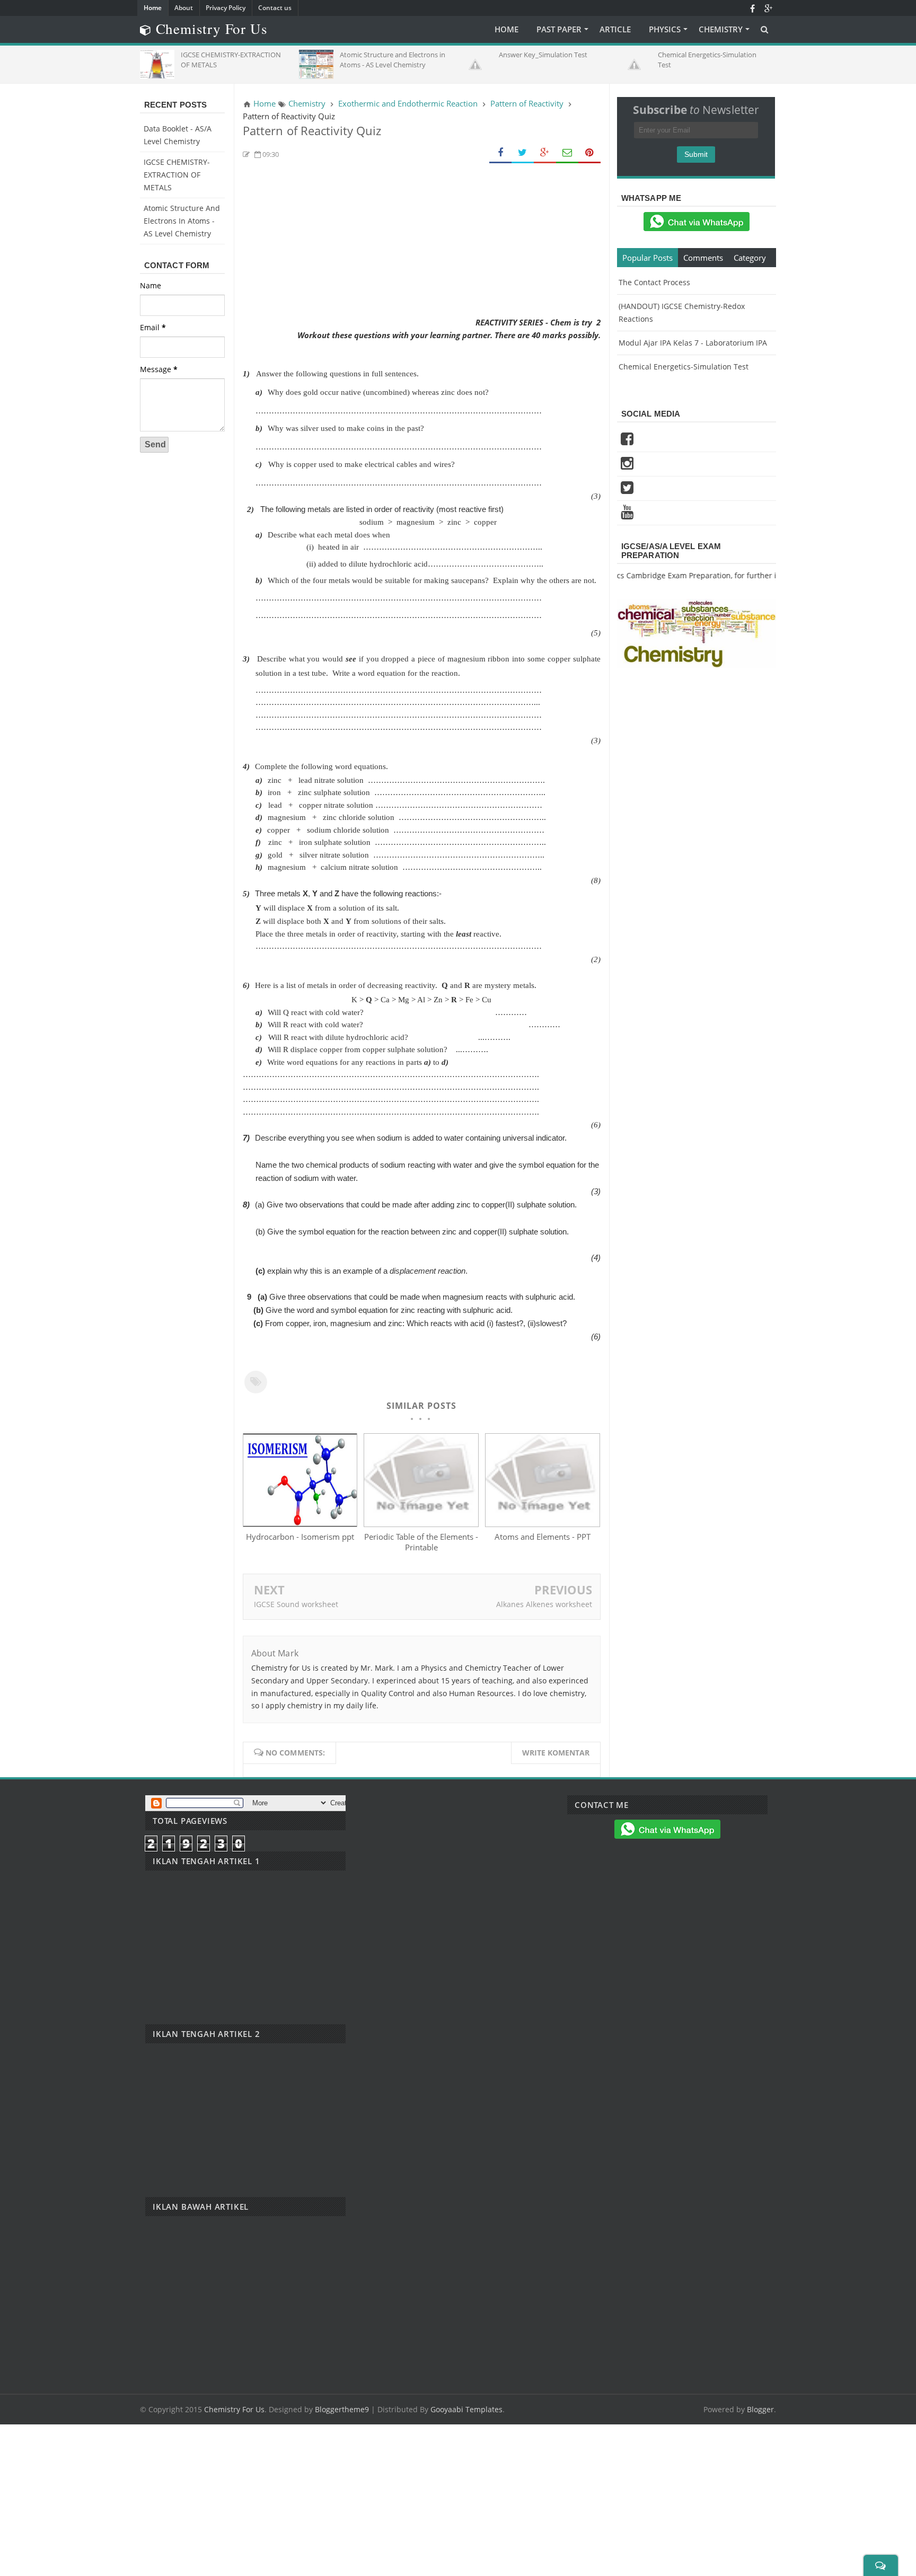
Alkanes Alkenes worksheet (544, 1604)
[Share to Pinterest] (589, 153)
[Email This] (567, 153)
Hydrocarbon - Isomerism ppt (300, 1537)
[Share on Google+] (545, 153)
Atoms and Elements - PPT (543, 1537)
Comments (703, 258)
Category (750, 258)
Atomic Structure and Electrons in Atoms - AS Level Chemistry (182, 221)
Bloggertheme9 (342, 2409)
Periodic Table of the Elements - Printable (421, 1542)
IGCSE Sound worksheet (296, 1604)
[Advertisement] (422, 242)
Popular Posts (648, 258)
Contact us (275, 8)
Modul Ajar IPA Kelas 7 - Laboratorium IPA (693, 343)
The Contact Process (654, 282)
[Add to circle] (768, 8)
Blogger (760, 2409)
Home (153, 8)
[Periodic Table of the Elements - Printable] (421, 1524)
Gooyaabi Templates (466, 2409)
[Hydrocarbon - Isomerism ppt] (300, 1524)
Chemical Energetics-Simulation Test (684, 367)
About (184, 8)
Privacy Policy (226, 8)
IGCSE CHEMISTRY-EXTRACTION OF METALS (177, 175)
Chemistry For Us (234, 2409)
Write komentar (556, 1753)
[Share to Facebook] (500, 153)
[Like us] (752, 8)
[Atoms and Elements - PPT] (542, 1524)
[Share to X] (523, 153)
